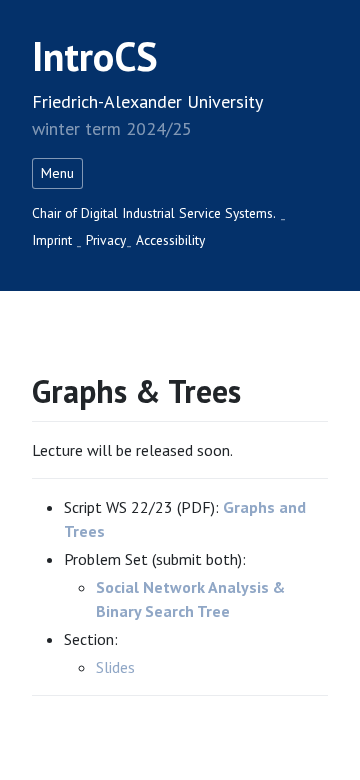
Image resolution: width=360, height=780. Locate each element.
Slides (115, 667)
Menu (57, 173)
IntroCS (95, 56)
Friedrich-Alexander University (147, 101)
